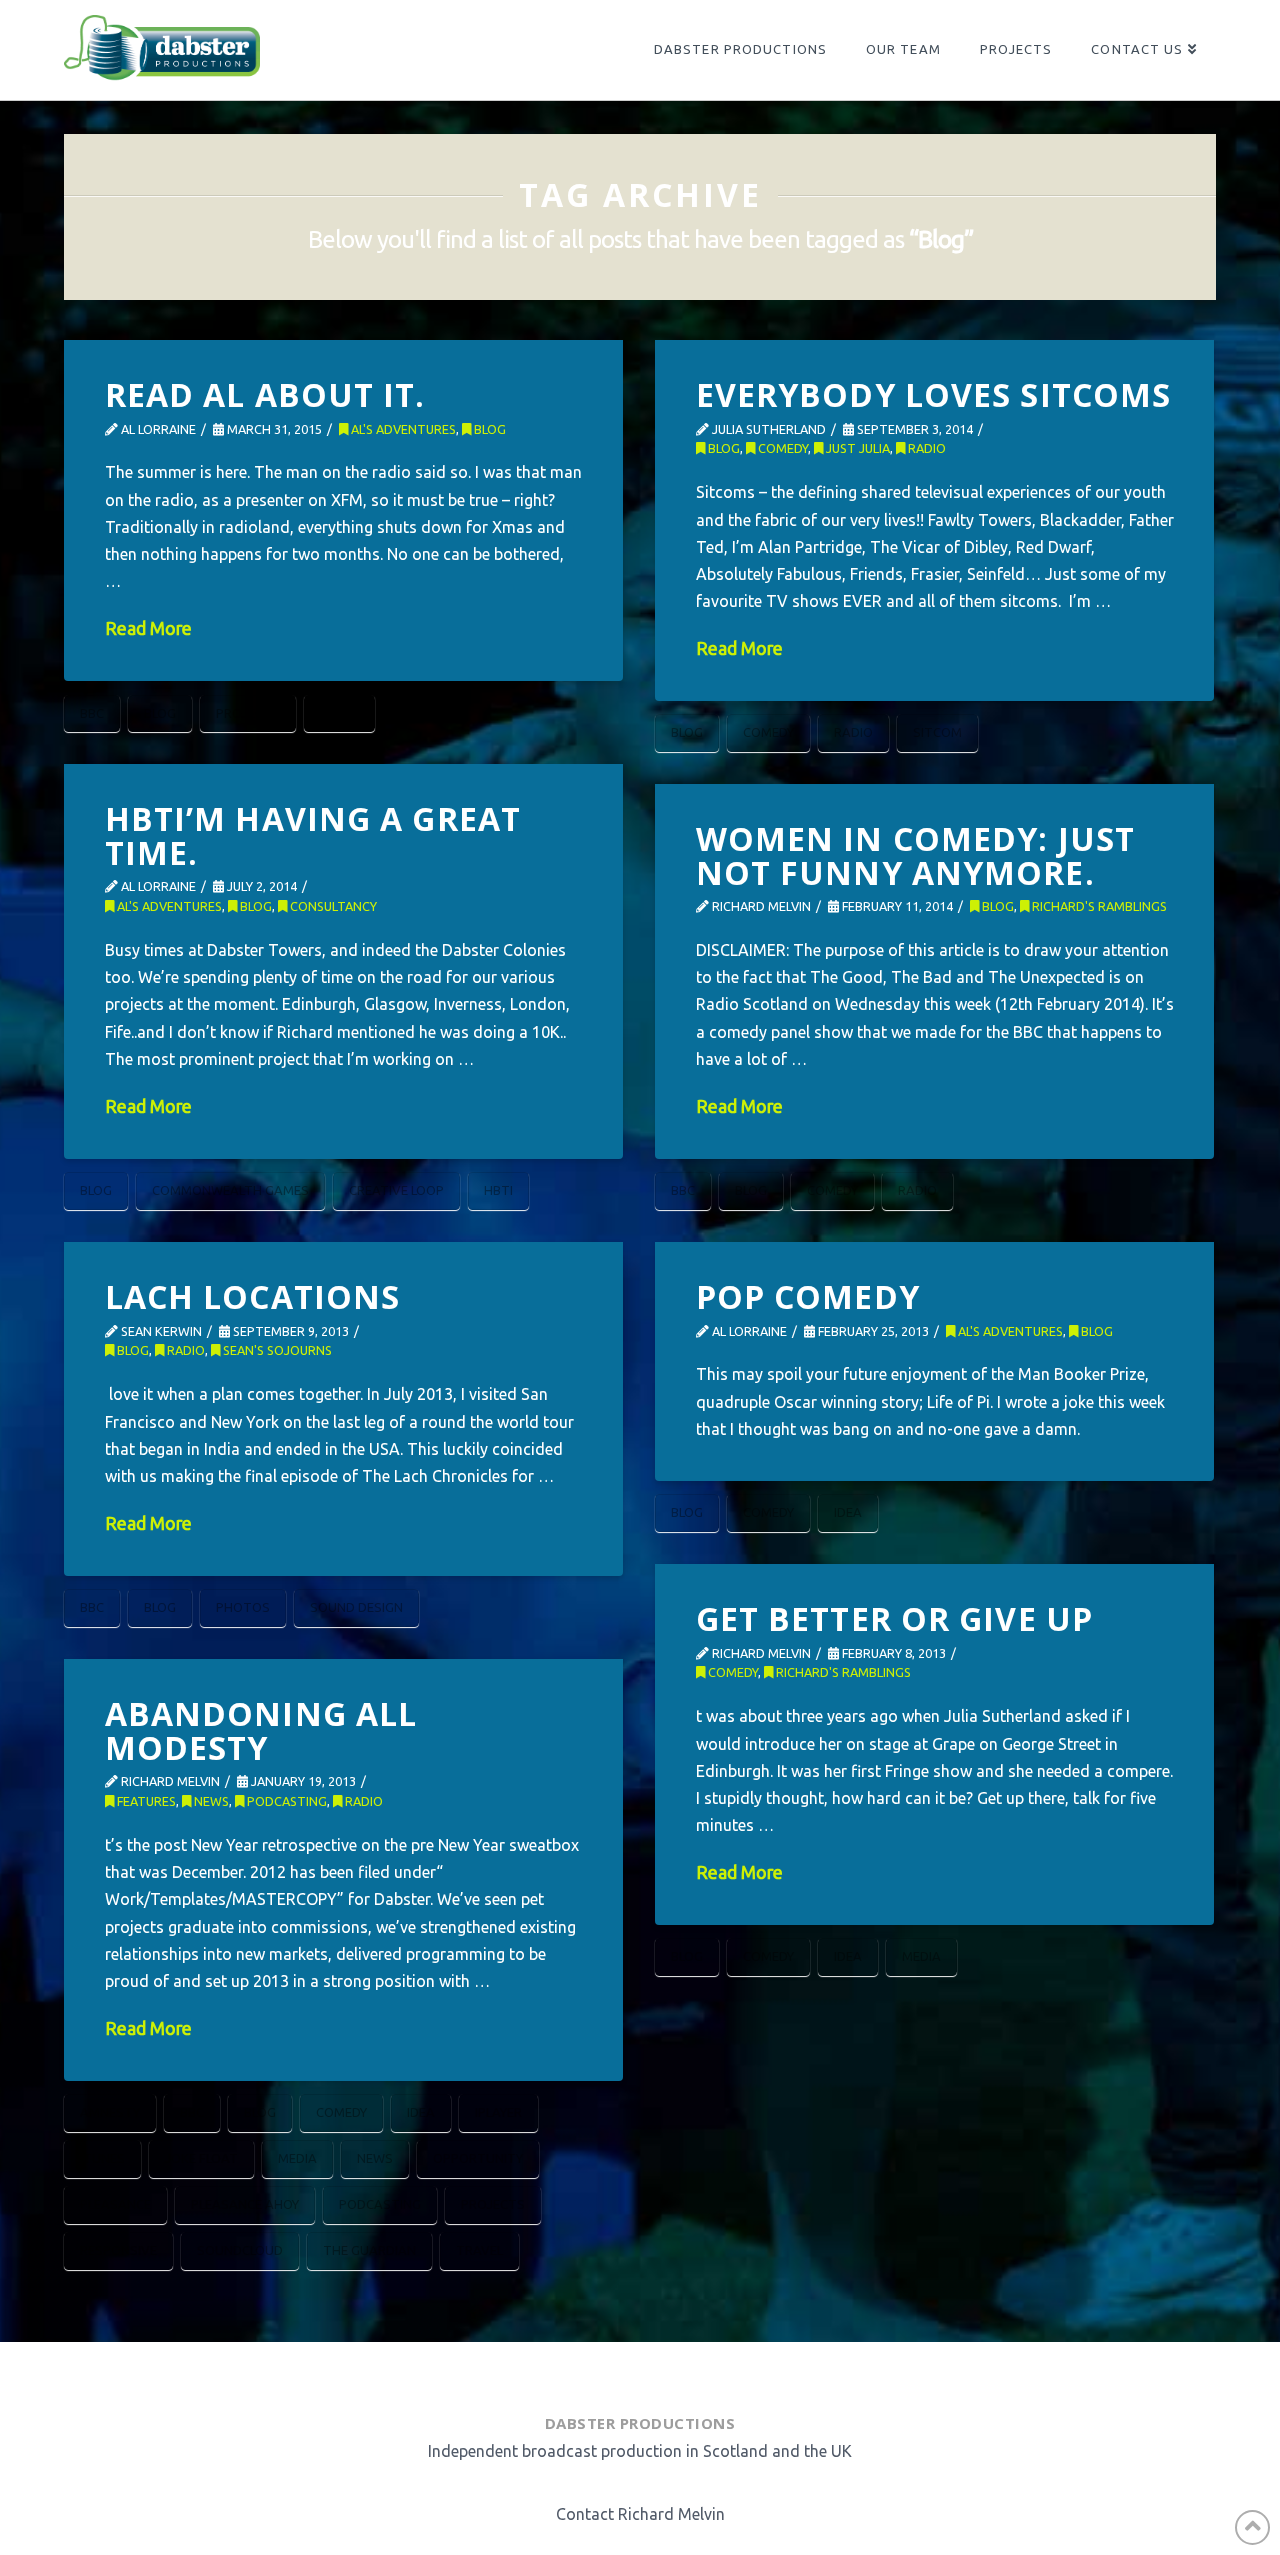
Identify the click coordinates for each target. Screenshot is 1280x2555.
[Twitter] (613, 2372)
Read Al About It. (265, 394)
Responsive (118, 2250)
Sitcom (937, 732)
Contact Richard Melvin (640, 2514)
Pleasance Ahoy (245, 2204)
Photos (243, 1607)
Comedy (781, 448)
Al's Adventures (402, 429)
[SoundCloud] (710, 2372)
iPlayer (498, 2112)
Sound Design (356, 1607)
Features (145, 1801)
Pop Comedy (808, 1296)
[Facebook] (566, 2372)
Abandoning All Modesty (261, 1730)
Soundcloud (240, 2250)
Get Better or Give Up (895, 1618)
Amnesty (110, 2112)
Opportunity (478, 2158)
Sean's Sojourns (276, 1350)
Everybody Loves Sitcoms (934, 394)
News (210, 1801)
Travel (479, 2250)
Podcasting (285, 1801)
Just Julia (856, 448)
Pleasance (115, 2204)
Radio (339, 713)
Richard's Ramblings (1098, 906)
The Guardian (369, 2250)
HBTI (498, 1190)
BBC (92, 713)
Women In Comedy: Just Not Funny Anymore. (916, 855)
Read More (148, 628)
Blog (488, 429)
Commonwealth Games (230, 1190)
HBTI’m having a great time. (313, 835)
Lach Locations (253, 1296)
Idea (848, 1512)
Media (921, 1956)
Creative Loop (396, 1190)
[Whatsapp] (659, 2372)
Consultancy (332, 906)
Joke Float (201, 2158)
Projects (248, 713)
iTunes (102, 2158)
